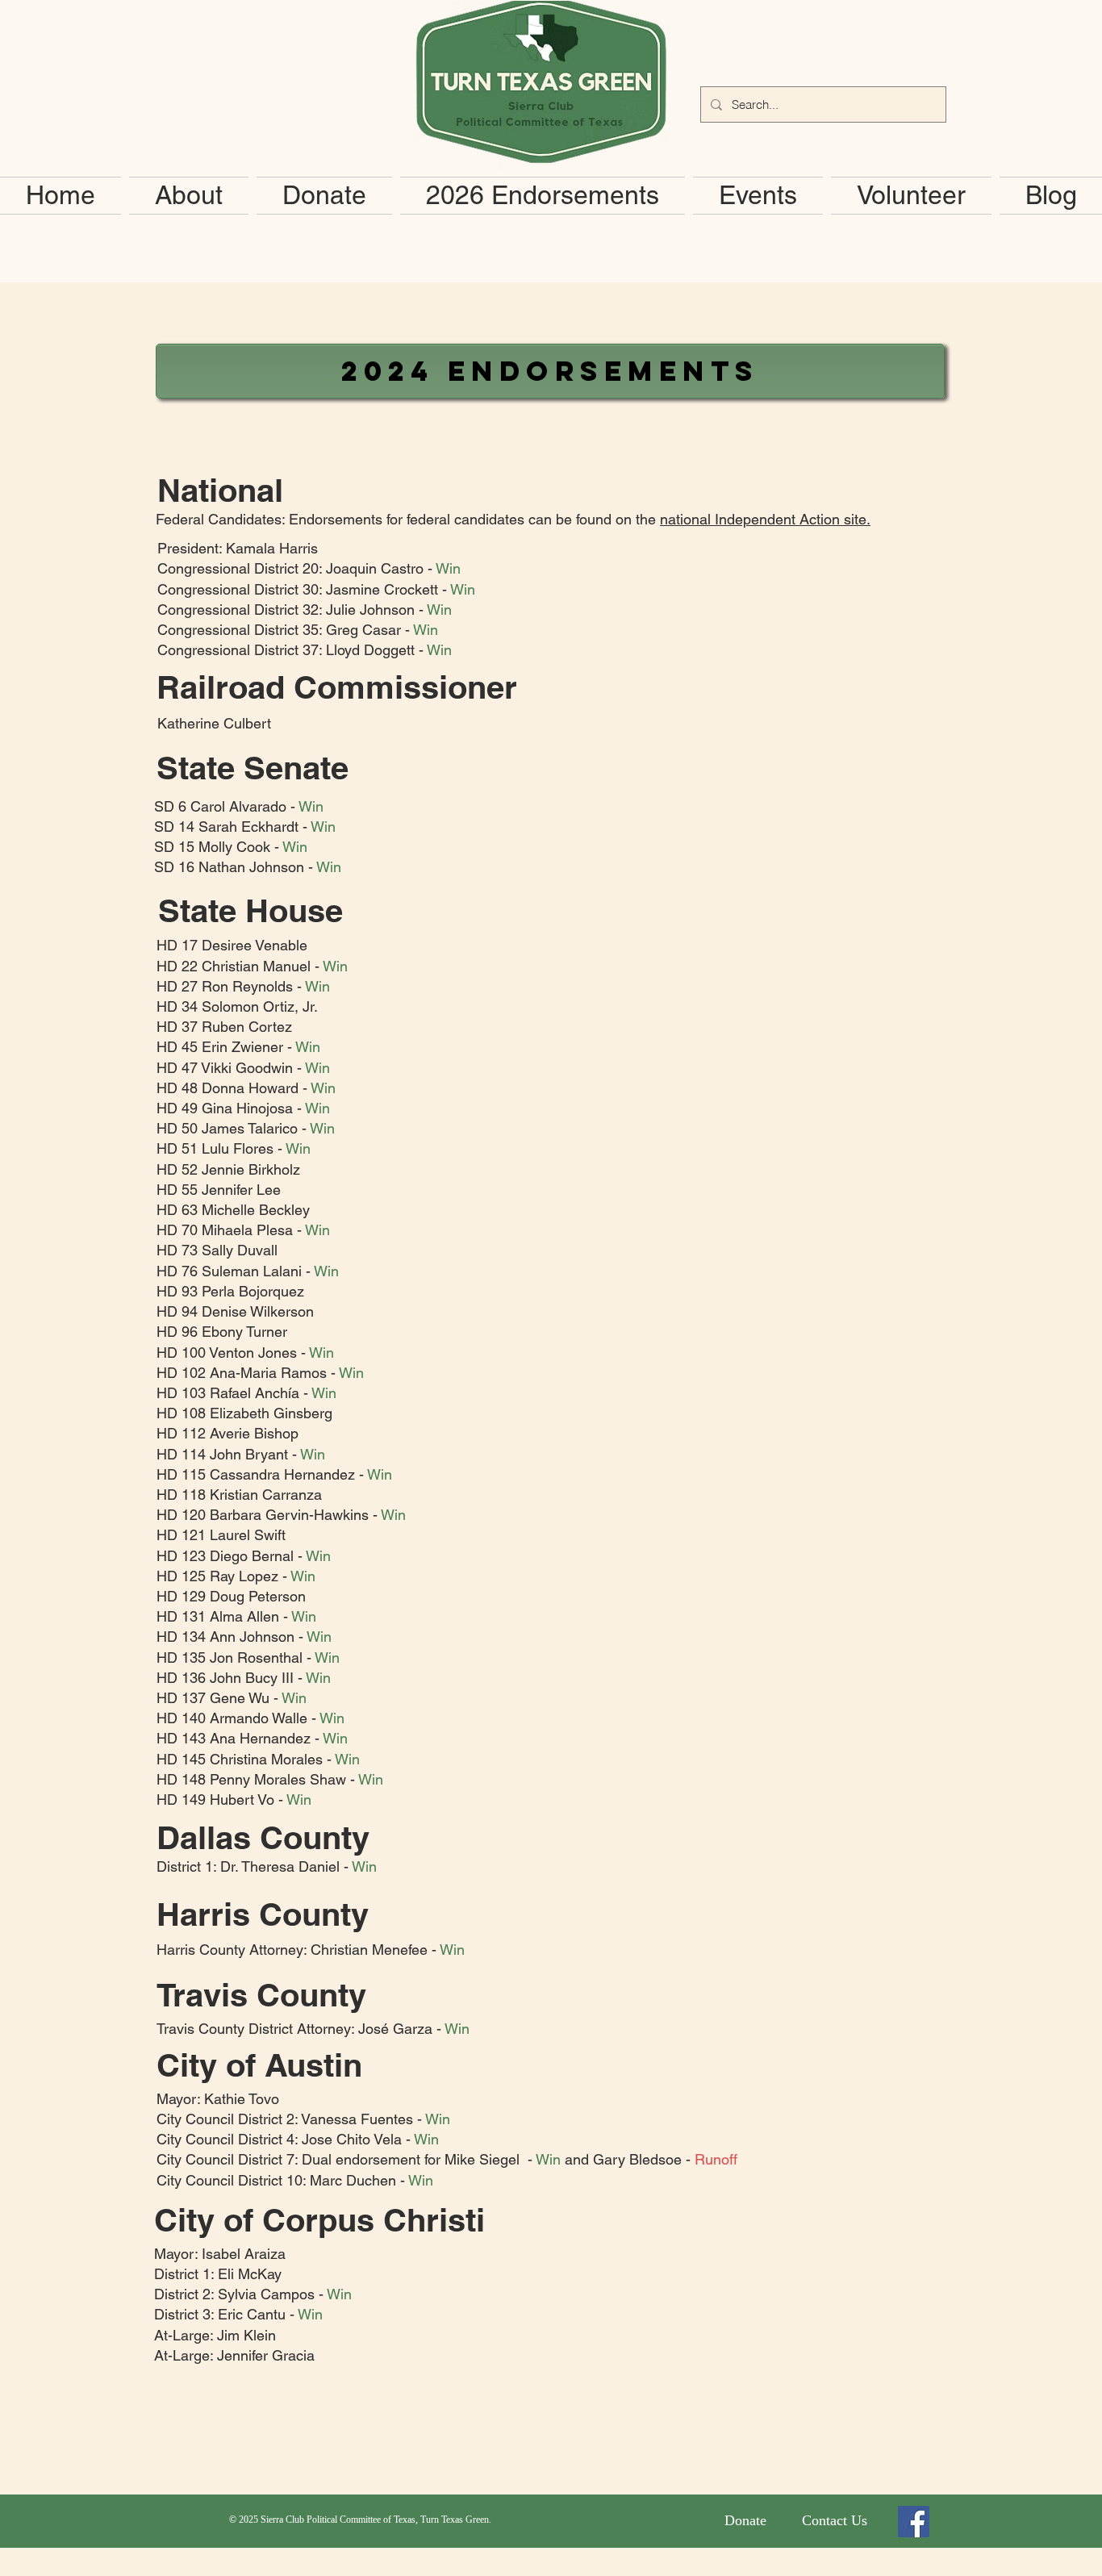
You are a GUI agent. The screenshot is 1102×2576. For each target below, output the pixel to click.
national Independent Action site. (765, 519)
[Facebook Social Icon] (914, 2522)
